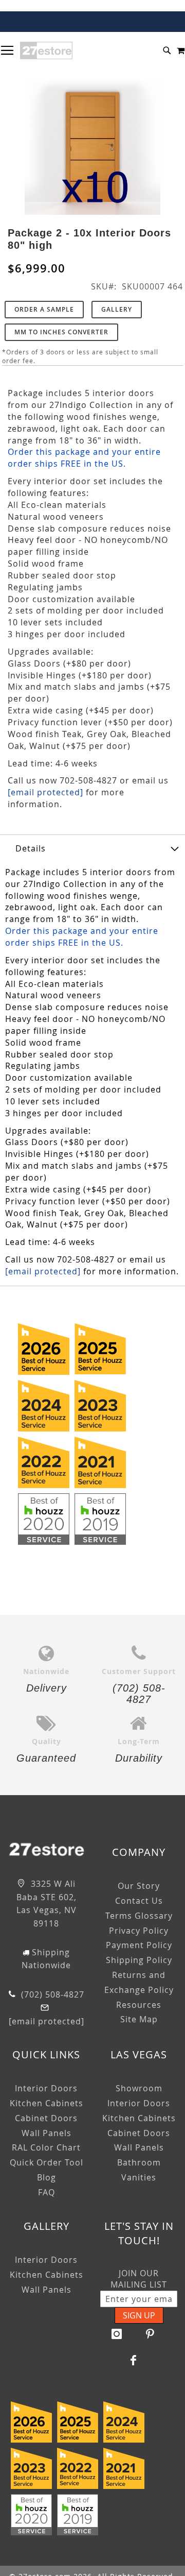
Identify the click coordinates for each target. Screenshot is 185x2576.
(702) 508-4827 (51, 1994)
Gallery (117, 309)
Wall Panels (47, 2133)
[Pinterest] (151, 2334)
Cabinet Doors (46, 2118)
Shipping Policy (139, 1960)
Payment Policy (139, 1945)
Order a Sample (44, 309)
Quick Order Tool (47, 2162)
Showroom (139, 2088)
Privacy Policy (139, 1931)
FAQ (47, 2192)
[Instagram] (117, 2334)
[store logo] (46, 50)
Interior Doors (46, 2088)
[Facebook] (134, 2360)
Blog (47, 2177)
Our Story (139, 1886)
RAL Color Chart (46, 2147)
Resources (139, 2005)
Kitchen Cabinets (47, 2103)
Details (31, 848)
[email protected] (45, 792)
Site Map (139, 2019)
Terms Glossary (139, 1916)
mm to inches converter (61, 332)
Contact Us (139, 1901)
